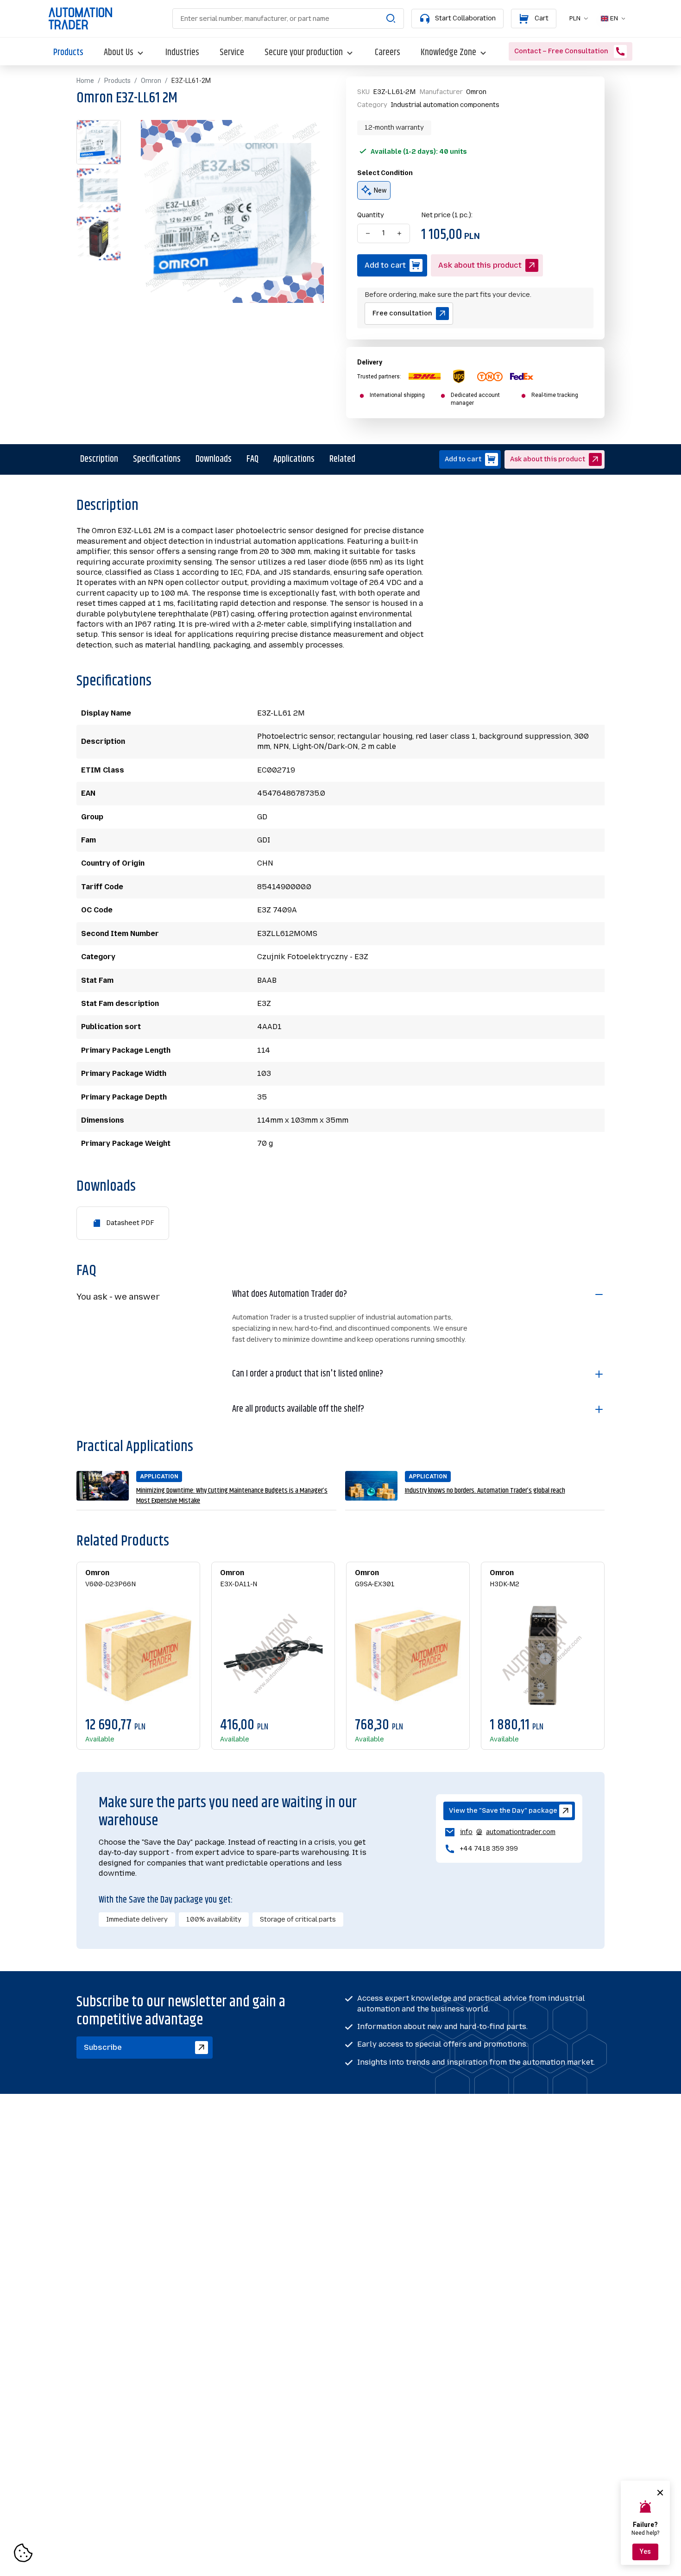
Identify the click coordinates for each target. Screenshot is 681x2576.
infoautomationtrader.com (499, 1833)
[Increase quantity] (399, 233)
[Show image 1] (99, 142)
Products (68, 53)
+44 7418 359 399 (489, 1849)
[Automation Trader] (80, 19)
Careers (388, 53)
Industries (182, 53)
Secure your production (304, 53)
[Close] (660, 2493)
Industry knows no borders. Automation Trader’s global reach (485, 1491)
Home (85, 81)
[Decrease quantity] (368, 233)
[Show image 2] (99, 190)
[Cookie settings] (23, 2553)
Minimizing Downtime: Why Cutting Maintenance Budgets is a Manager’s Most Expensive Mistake (232, 1496)
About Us (119, 53)
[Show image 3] (99, 239)
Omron (151, 81)
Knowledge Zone (448, 53)
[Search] (391, 19)
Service (232, 53)
